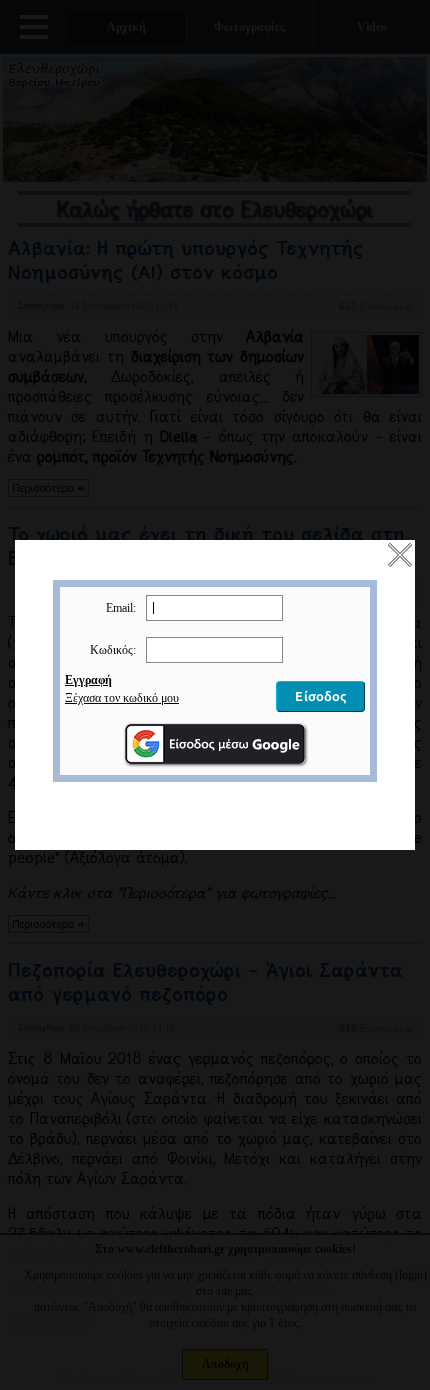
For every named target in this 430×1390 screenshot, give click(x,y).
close (400, 555)
